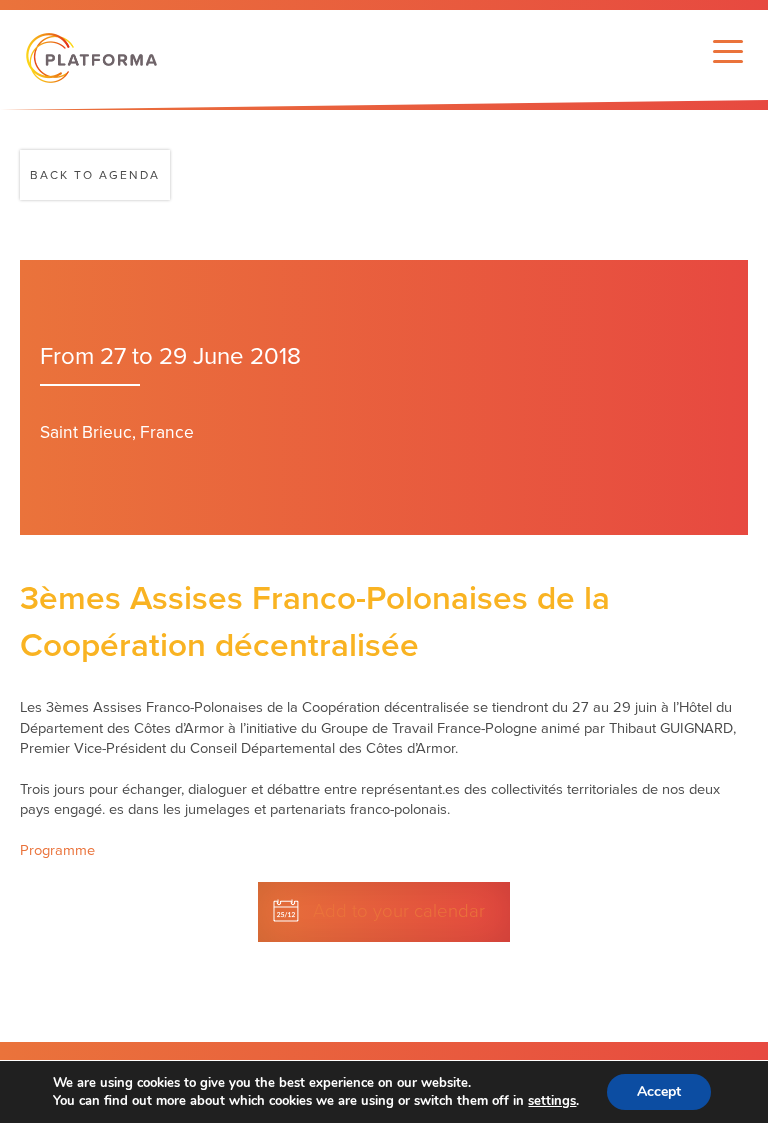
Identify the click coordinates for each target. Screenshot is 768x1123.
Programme (57, 850)
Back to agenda (95, 175)
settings (552, 1101)
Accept (659, 1091)
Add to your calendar (399, 911)
